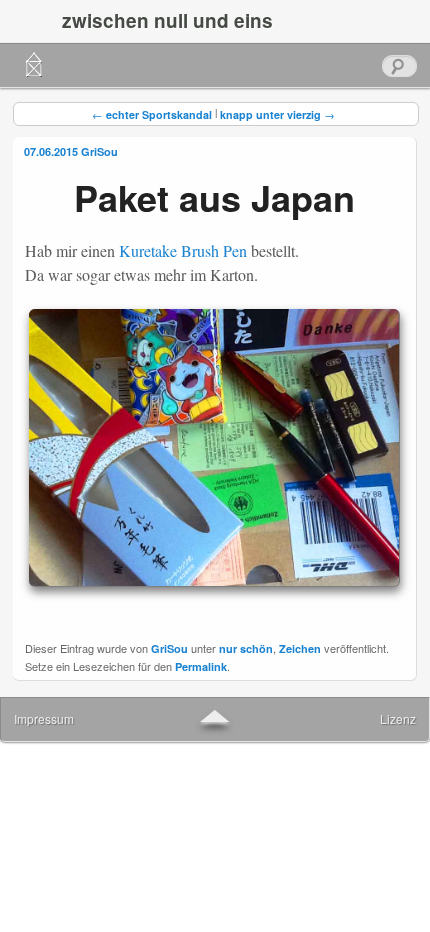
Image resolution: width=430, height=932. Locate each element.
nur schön (246, 648)
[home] (34, 65)
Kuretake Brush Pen (183, 250)
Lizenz (398, 718)
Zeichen (300, 648)
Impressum (44, 718)
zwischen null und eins (167, 20)
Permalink (201, 666)
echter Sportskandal (152, 114)
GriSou (99, 151)
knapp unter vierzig (277, 114)
